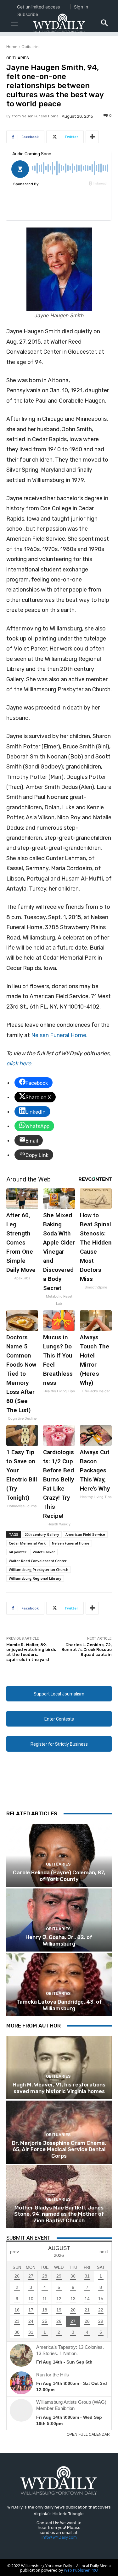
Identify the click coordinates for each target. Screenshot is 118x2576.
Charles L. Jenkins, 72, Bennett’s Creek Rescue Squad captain (87, 1650)
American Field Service (85, 1534)
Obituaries (31, 47)
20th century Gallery (42, 1534)
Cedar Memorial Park (27, 1543)
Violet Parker (44, 1552)
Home (12, 47)
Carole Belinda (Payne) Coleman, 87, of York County (59, 1876)
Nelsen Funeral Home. (59, 1035)
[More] (92, 137)
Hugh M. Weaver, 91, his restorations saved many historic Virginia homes (59, 2088)
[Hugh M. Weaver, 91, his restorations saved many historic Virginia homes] (59, 2067)
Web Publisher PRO (81, 2570)
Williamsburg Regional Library (35, 1578)
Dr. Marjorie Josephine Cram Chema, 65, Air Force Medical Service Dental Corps (59, 2149)
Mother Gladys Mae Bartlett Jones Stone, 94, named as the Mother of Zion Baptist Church (59, 2214)
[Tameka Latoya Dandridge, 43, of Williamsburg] (59, 1985)
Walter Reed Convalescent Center (38, 1561)
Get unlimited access (38, 7)
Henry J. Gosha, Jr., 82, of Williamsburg (59, 1940)
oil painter (18, 1552)
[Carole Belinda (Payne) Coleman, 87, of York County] (59, 1855)
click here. (20, 1063)
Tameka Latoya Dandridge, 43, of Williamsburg (59, 2005)
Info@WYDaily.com (59, 2537)
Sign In (81, 7)
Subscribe (28, 14)
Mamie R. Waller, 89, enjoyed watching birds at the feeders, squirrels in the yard (31, 1652)
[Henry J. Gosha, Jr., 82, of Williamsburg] (59, 1920)
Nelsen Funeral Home (71, 1543)
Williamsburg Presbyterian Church (39, 1569)
